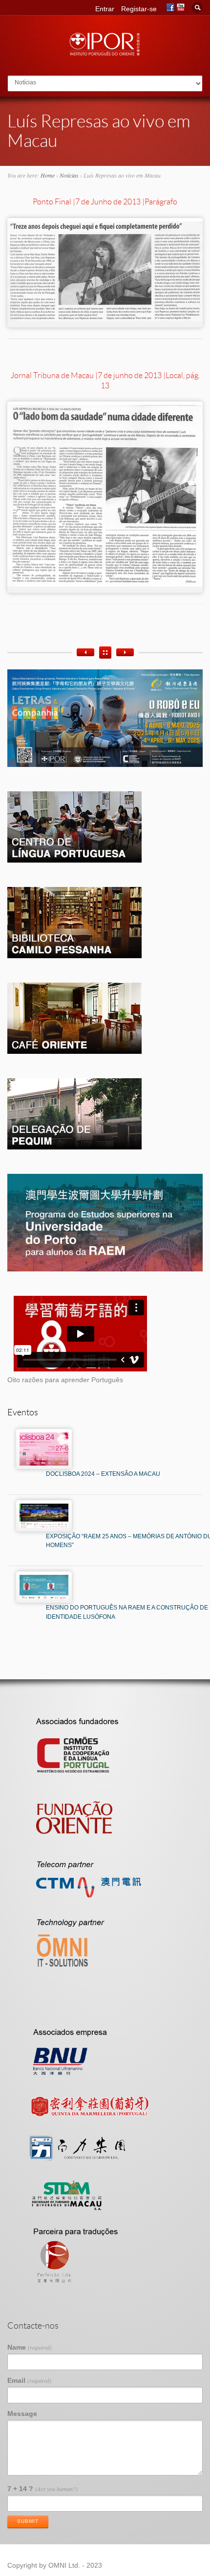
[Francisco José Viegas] (125, 652)
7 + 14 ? (42, 2489)
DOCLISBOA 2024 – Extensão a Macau (103, 1474)
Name (30, 2347)
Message (22, 2414)
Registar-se (139, 9)
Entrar (105, 9)
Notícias (69, 175)
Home (48, 175)
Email (29, 2380)
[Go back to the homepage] (105, 53)
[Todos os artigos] (105, 653)
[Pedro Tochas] (85, 652)
